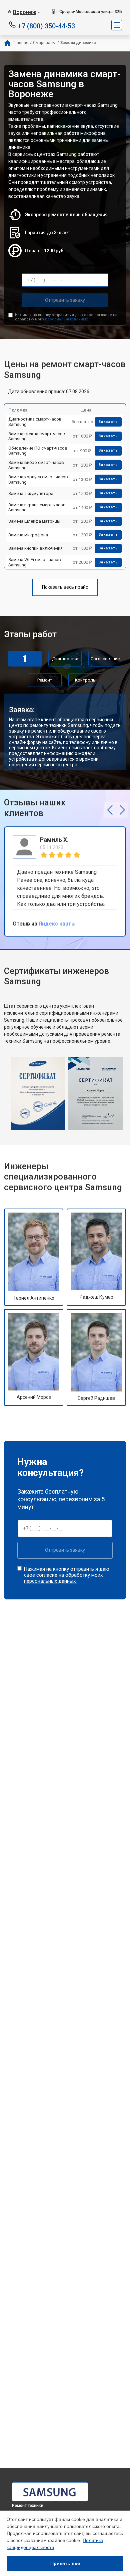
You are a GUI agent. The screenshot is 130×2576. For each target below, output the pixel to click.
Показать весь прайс (65, 587)
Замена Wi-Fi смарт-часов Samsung (35, 562)
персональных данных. (67, 319)
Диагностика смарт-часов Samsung (35, 422)
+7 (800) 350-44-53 (46, 26)
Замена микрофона (28, 535)
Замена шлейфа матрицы (34, 521)
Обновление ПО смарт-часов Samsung (38, 451)
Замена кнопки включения (35, 548)
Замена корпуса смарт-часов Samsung (38, 479)
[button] (110, 810)
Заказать (108, 422)
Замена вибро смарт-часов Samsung (36, 465)
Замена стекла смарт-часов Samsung (37, 436)
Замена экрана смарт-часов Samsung (37, 507)
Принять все (65, 2563)
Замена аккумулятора (31, 493)
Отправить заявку (65, 300)
